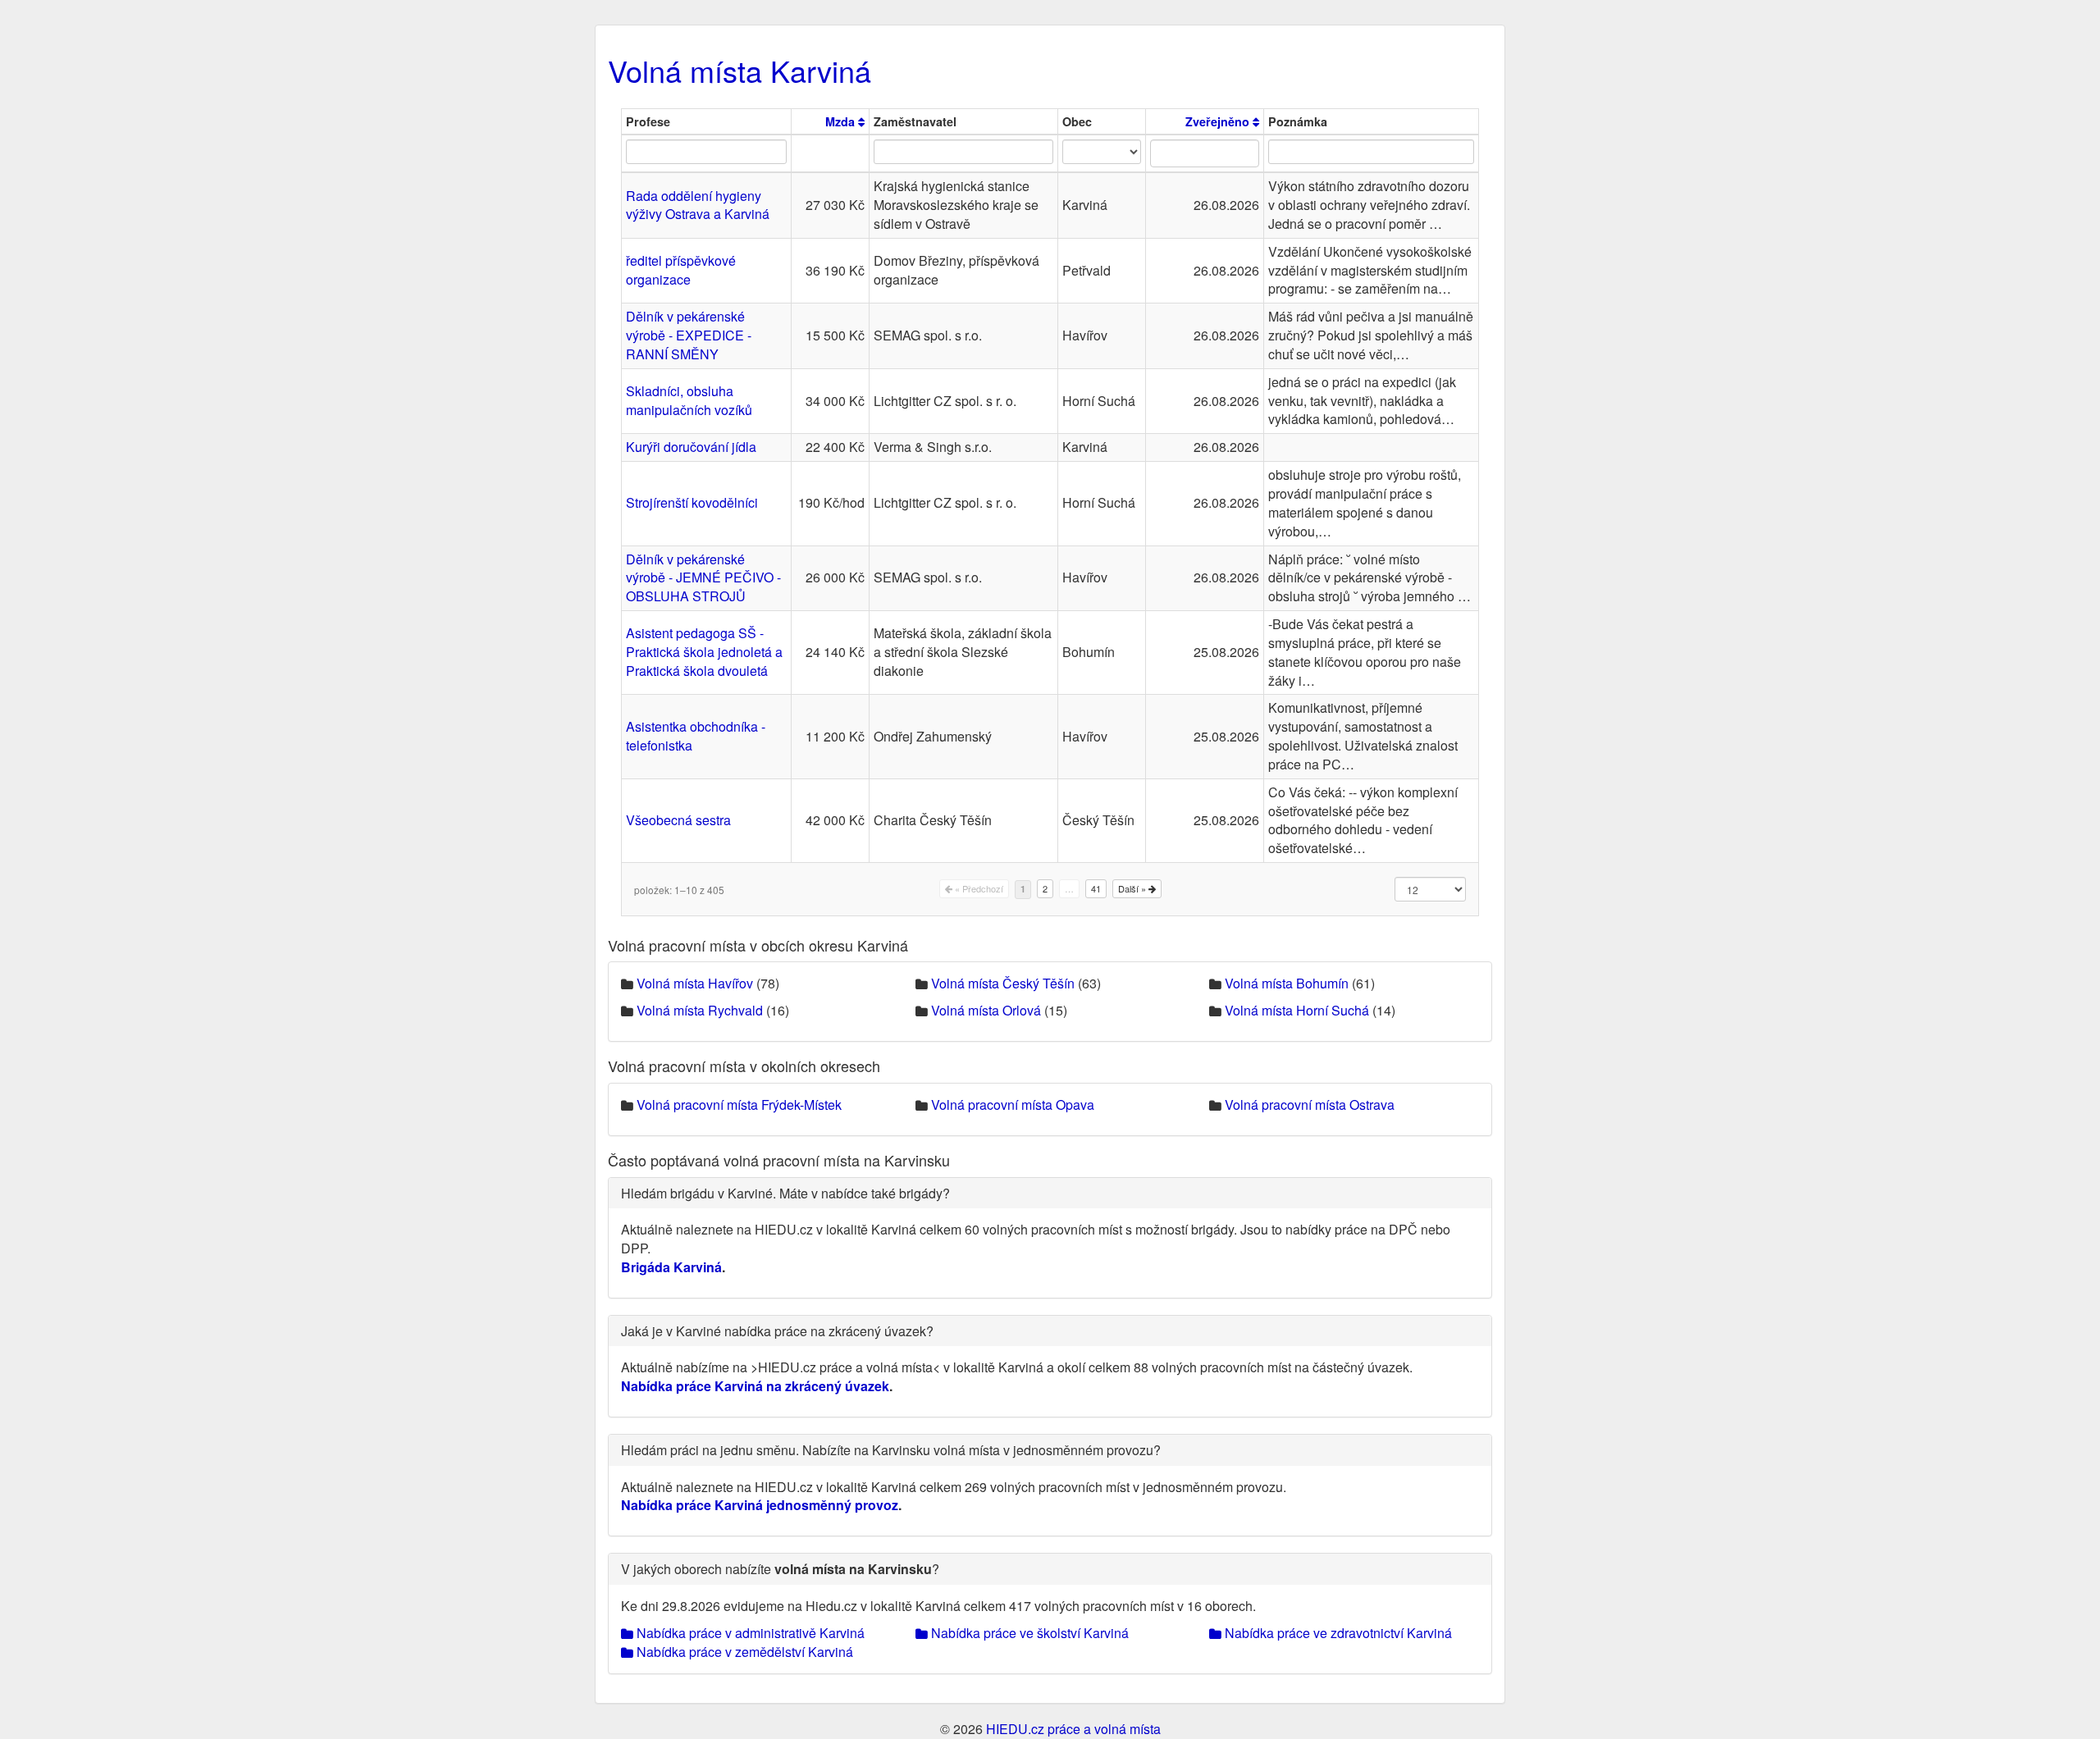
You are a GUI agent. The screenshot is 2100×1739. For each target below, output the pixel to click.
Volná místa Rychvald (700, 1010)
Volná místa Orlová (986, 1010)
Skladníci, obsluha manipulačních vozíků (689, 400)
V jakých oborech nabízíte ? (780, 1569)
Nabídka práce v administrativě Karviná (749, 1633)
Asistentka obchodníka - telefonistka (696, 736)
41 (1096, 888)
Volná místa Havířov (695, 983)
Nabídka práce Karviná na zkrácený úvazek (755, 1386)
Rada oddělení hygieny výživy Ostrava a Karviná (698, 205)
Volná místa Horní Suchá (1297, 1010)
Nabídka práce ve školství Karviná (1028, 1633)
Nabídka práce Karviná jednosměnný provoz (760, 1505)
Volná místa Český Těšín (1003, 983)
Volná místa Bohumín (1287, 983)
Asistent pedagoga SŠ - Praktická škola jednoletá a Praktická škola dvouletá (704, 652)
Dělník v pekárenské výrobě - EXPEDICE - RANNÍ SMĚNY (689, 335)
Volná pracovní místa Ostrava (1310, 1105)
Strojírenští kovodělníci (692, 502)
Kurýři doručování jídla (691, 447)
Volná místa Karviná (740, 70)
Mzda (842, 121)
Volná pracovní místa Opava (1013, 1105)
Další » (1133, 888)
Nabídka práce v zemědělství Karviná (743, 1652)
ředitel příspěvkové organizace (681, 270)
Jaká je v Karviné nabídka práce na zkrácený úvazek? (777, 1331)
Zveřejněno (1219, 121)
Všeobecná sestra (678, 820)
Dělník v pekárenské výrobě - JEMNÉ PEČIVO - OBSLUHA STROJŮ (703, 578)
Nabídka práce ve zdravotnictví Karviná (1337, 1633)
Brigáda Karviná (671, 1267)
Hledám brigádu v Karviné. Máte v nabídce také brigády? (785, 1193)
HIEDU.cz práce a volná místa (1073, 1729)
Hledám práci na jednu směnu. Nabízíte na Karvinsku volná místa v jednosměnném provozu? (891, 1450)
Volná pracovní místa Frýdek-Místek (739, 1105)
